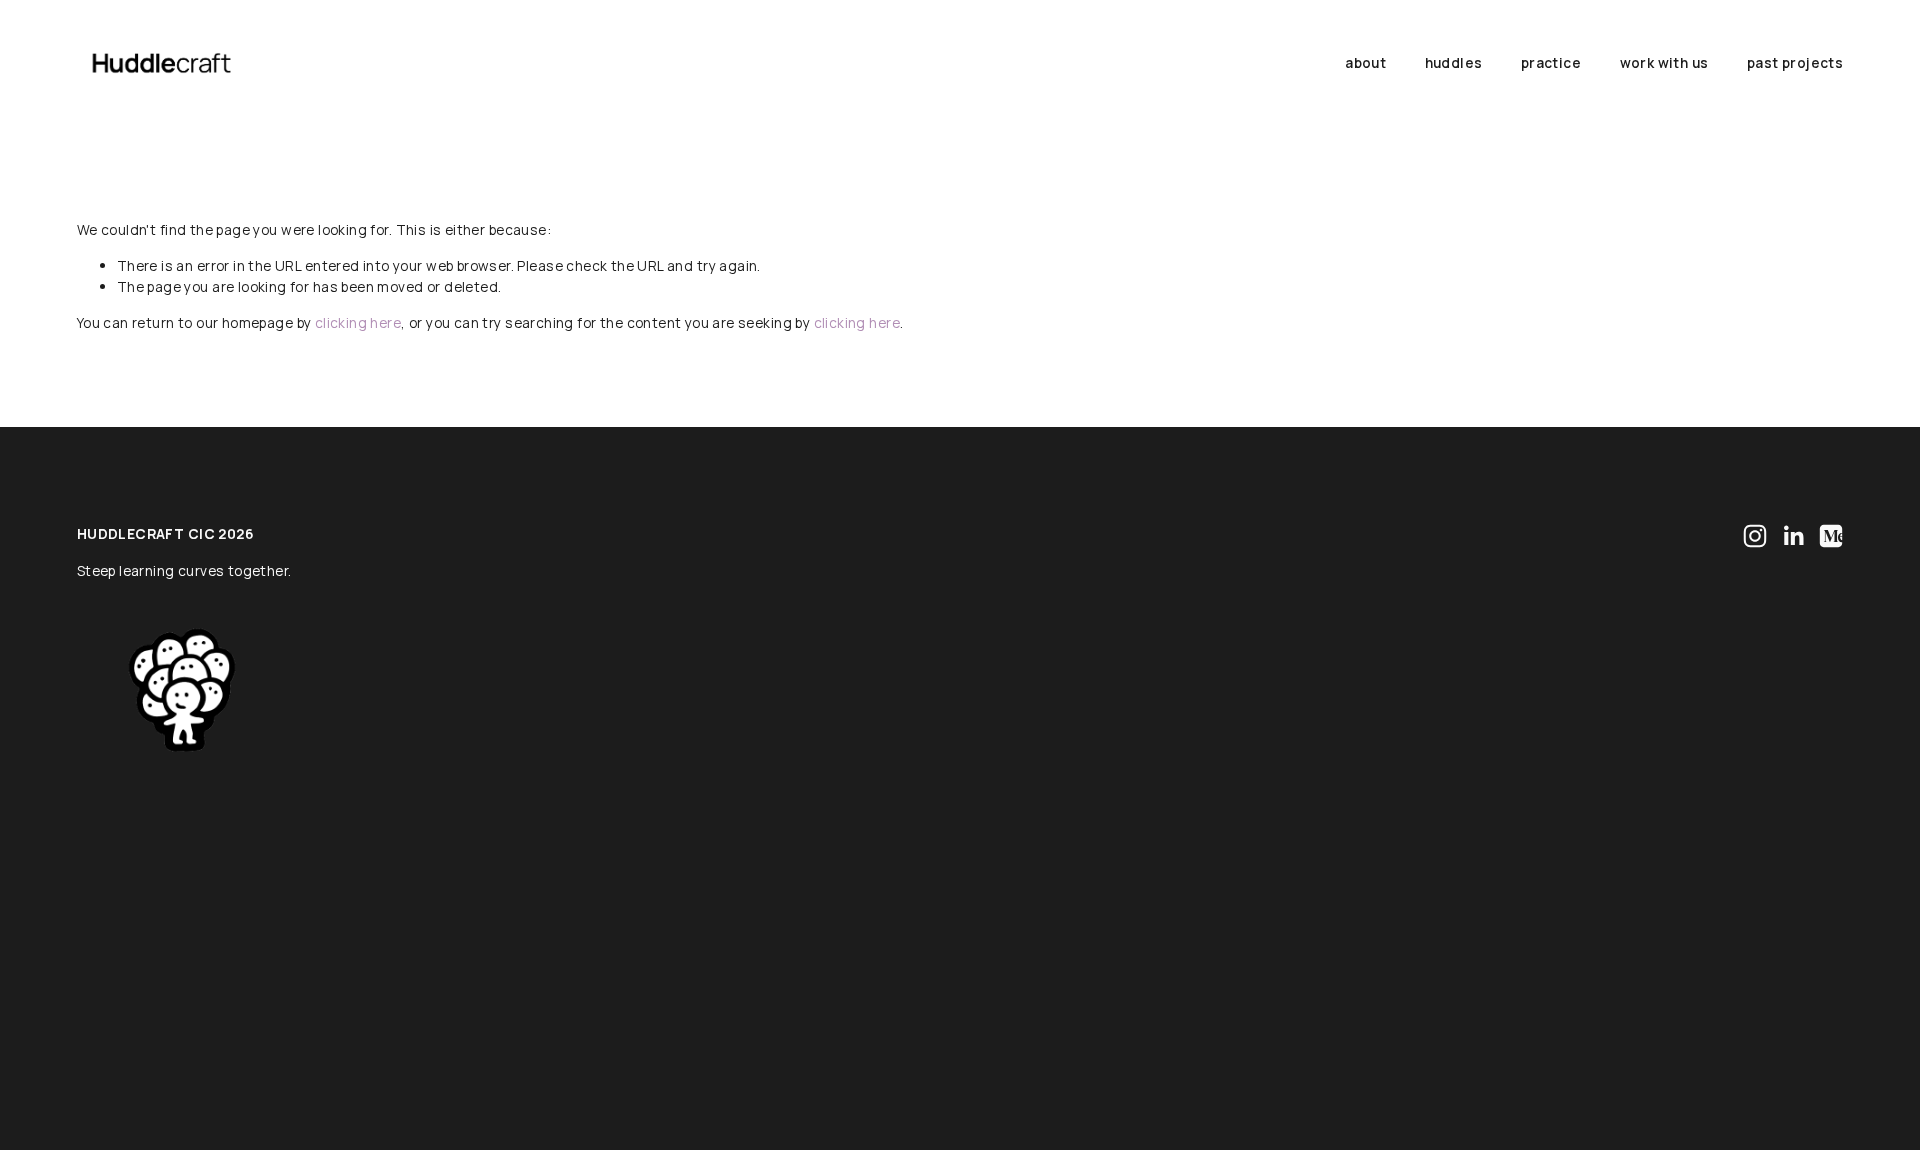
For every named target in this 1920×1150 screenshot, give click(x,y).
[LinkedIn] (1793, 536)
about (1365, 62)
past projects (1795, 62)
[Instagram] (1755, 536)
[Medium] (1831, 536)
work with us (1664, 62)
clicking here (358, 322)
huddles (1454, 62)
